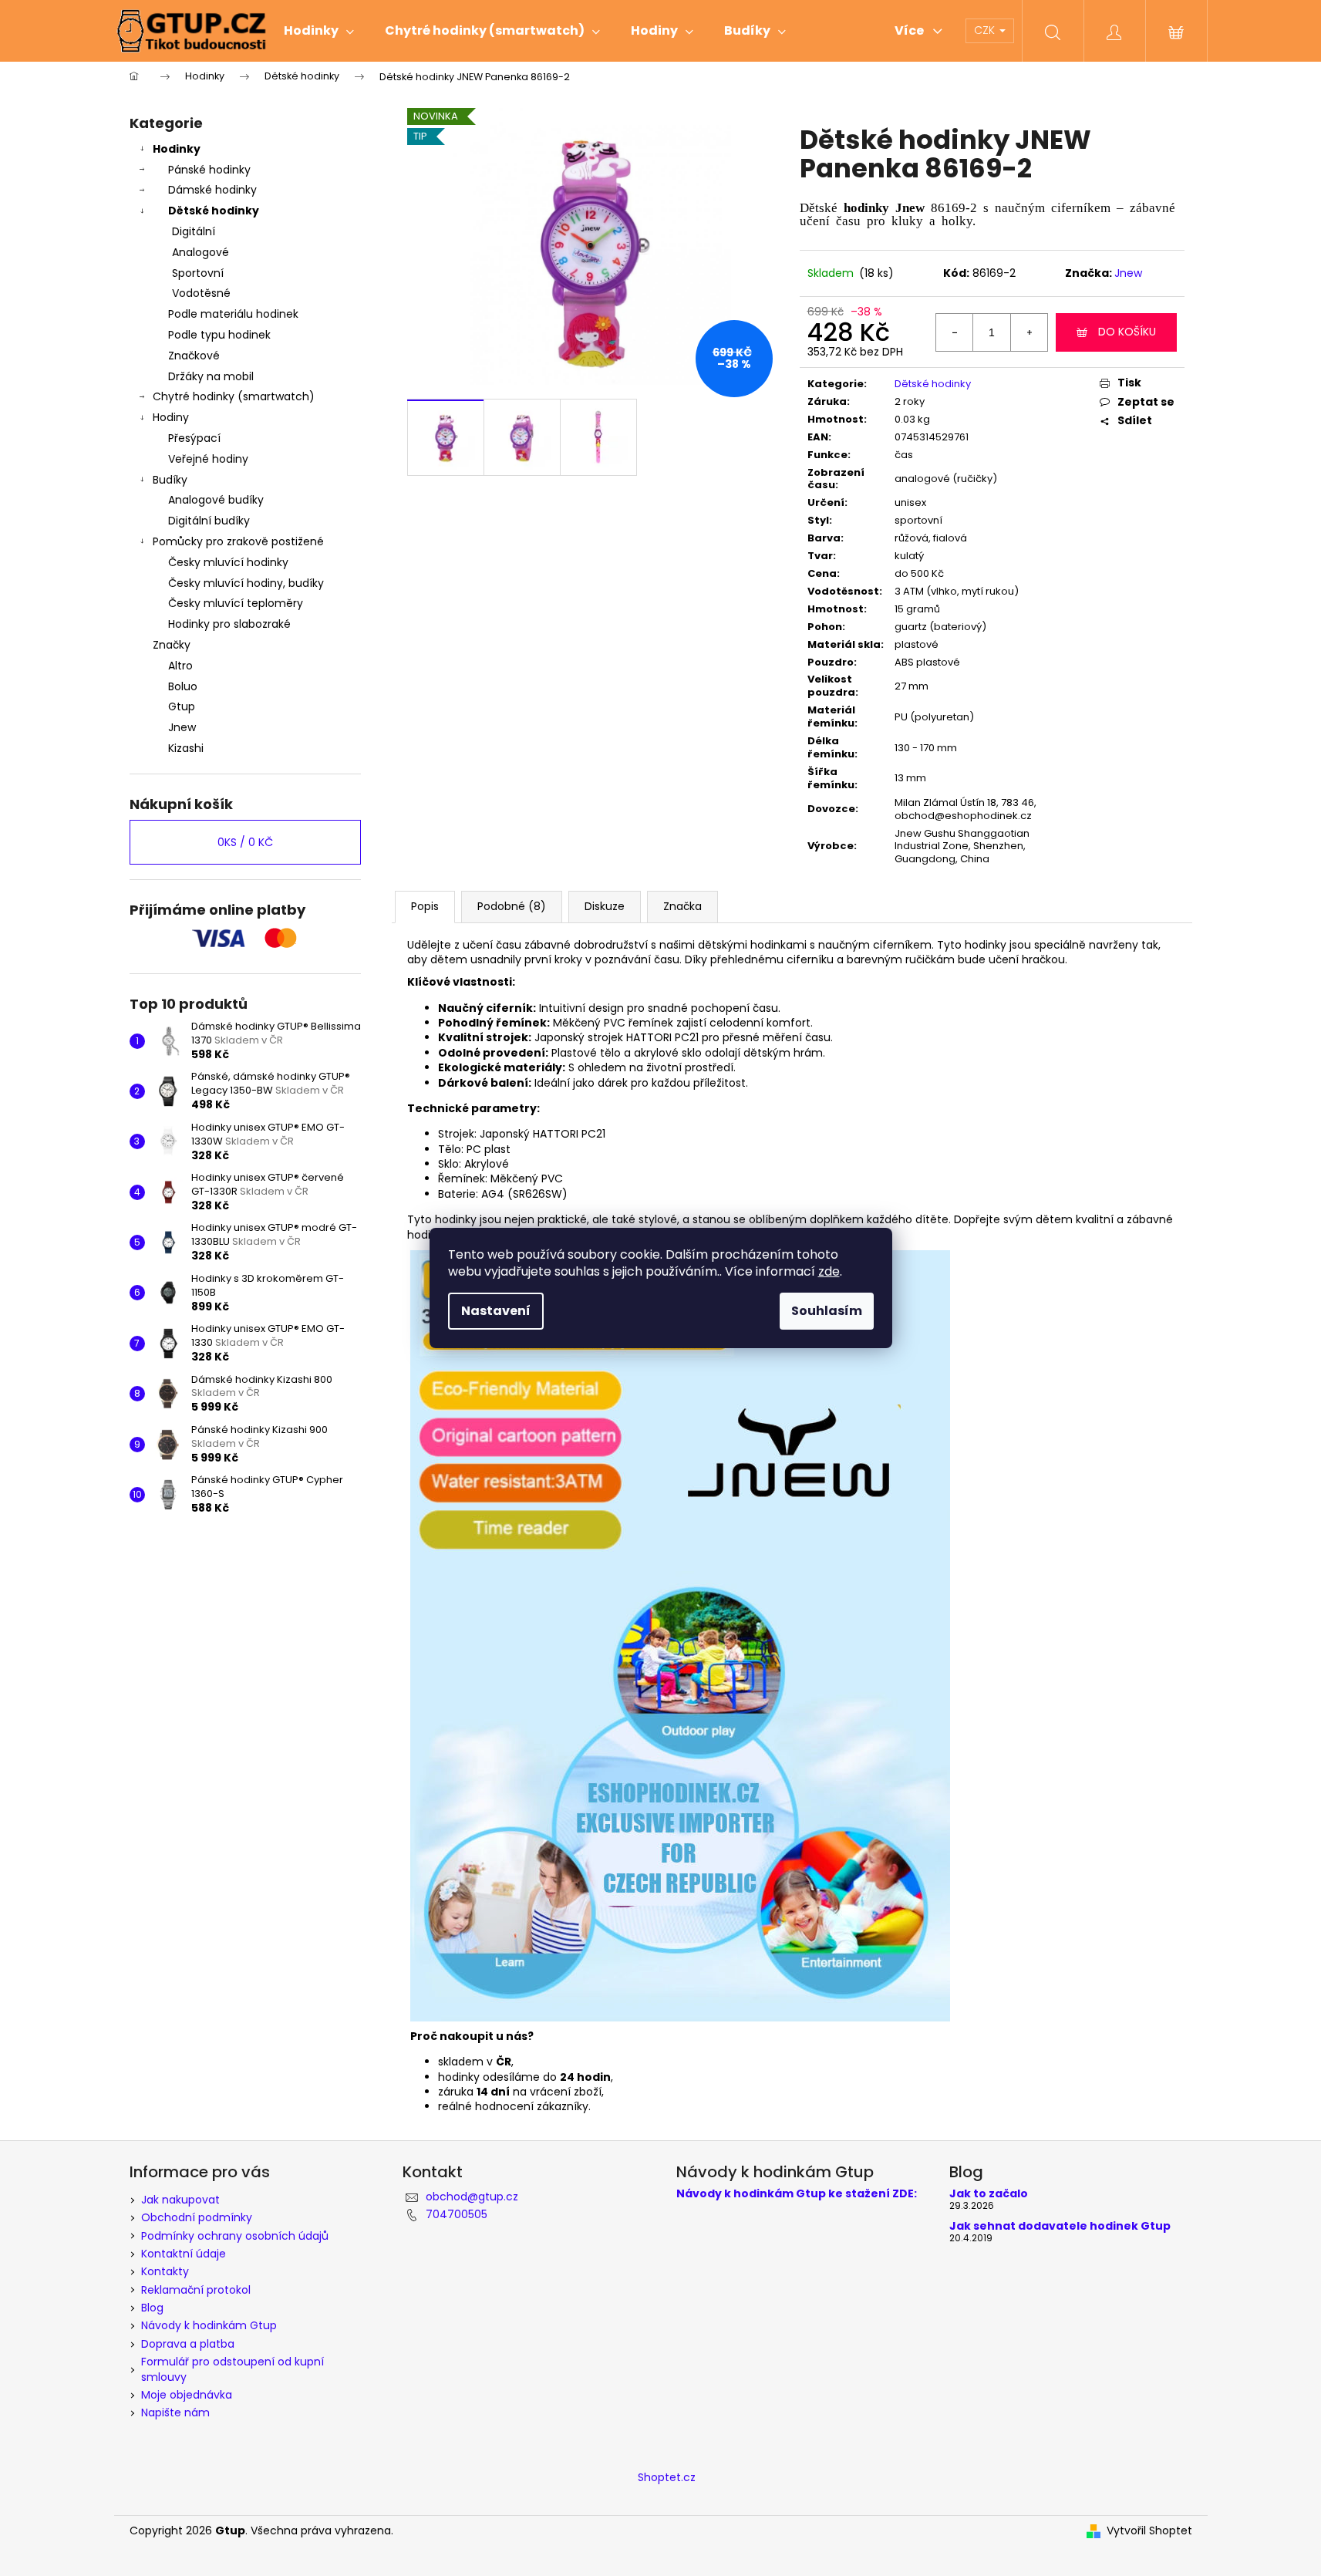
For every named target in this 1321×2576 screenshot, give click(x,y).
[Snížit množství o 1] (955, 332)
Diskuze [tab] (605, 906)
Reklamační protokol (196, 2290)
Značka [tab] (682, 906)
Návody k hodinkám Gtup (209, 2325)
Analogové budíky (216, 500)
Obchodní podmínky (197, 2217)
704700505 (457, 2214)
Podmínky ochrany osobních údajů (235, 2236)
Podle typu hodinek (219, 335)
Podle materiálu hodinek (233, 314)
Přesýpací (194, 438)
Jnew (1128, 273)
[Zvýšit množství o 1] (1029, 332)
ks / (245, 842)
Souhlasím (827, 1311)
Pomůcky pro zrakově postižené (238, 541)
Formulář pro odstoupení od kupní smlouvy (233, 2369)
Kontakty (165, 2271)
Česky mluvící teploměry (236, 603)
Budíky (170, 480)
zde (829, 1271)
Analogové (201, 252)
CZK (986, 30)
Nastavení (496, 1311)
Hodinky (177, 149)
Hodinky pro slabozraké (229, 624)
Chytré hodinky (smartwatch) (234, 396)
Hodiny (171, 417)
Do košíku (1127, 332)
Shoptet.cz (667, 2477)
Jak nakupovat (180, 2200)
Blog (152, 2308)
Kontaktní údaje (184, 2254)
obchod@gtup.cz (472, 2197)
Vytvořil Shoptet (1149, 2531)
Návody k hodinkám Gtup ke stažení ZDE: (797, 2194)
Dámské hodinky (212, 190)
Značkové (194, 356)
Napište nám (175, 2412)
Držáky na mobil (211, 376)
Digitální (194, 231)
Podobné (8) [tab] (512, 906)
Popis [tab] (425, 906)
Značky (172, 645)
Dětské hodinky (214, 211)
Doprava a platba (188, 2344)
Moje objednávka (187, 2395)
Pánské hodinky (209, 170)
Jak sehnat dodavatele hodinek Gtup (1060, 2226)
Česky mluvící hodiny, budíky (246, 583)
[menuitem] (319, 31)
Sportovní (198, 273)
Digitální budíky (209, 521)
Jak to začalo (989, 2194)
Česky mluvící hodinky (228, 562)
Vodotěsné (201, 293)
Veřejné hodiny (208, 459)
